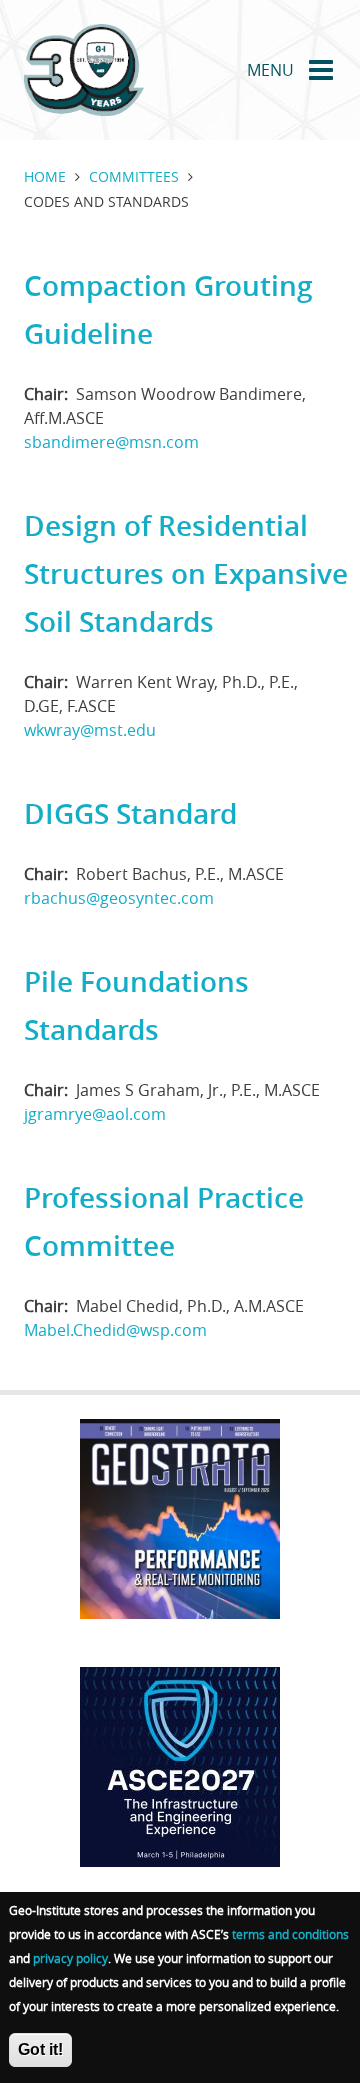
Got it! (40, 2049)
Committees (134, 176)
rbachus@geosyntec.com (119, 898)
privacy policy (70, 1958)
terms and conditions (290, 1934)
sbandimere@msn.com (111, 442)
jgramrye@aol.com (95, 1114)
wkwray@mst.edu (90, 730)
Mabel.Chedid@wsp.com (115, 1330)
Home (45, 176)
